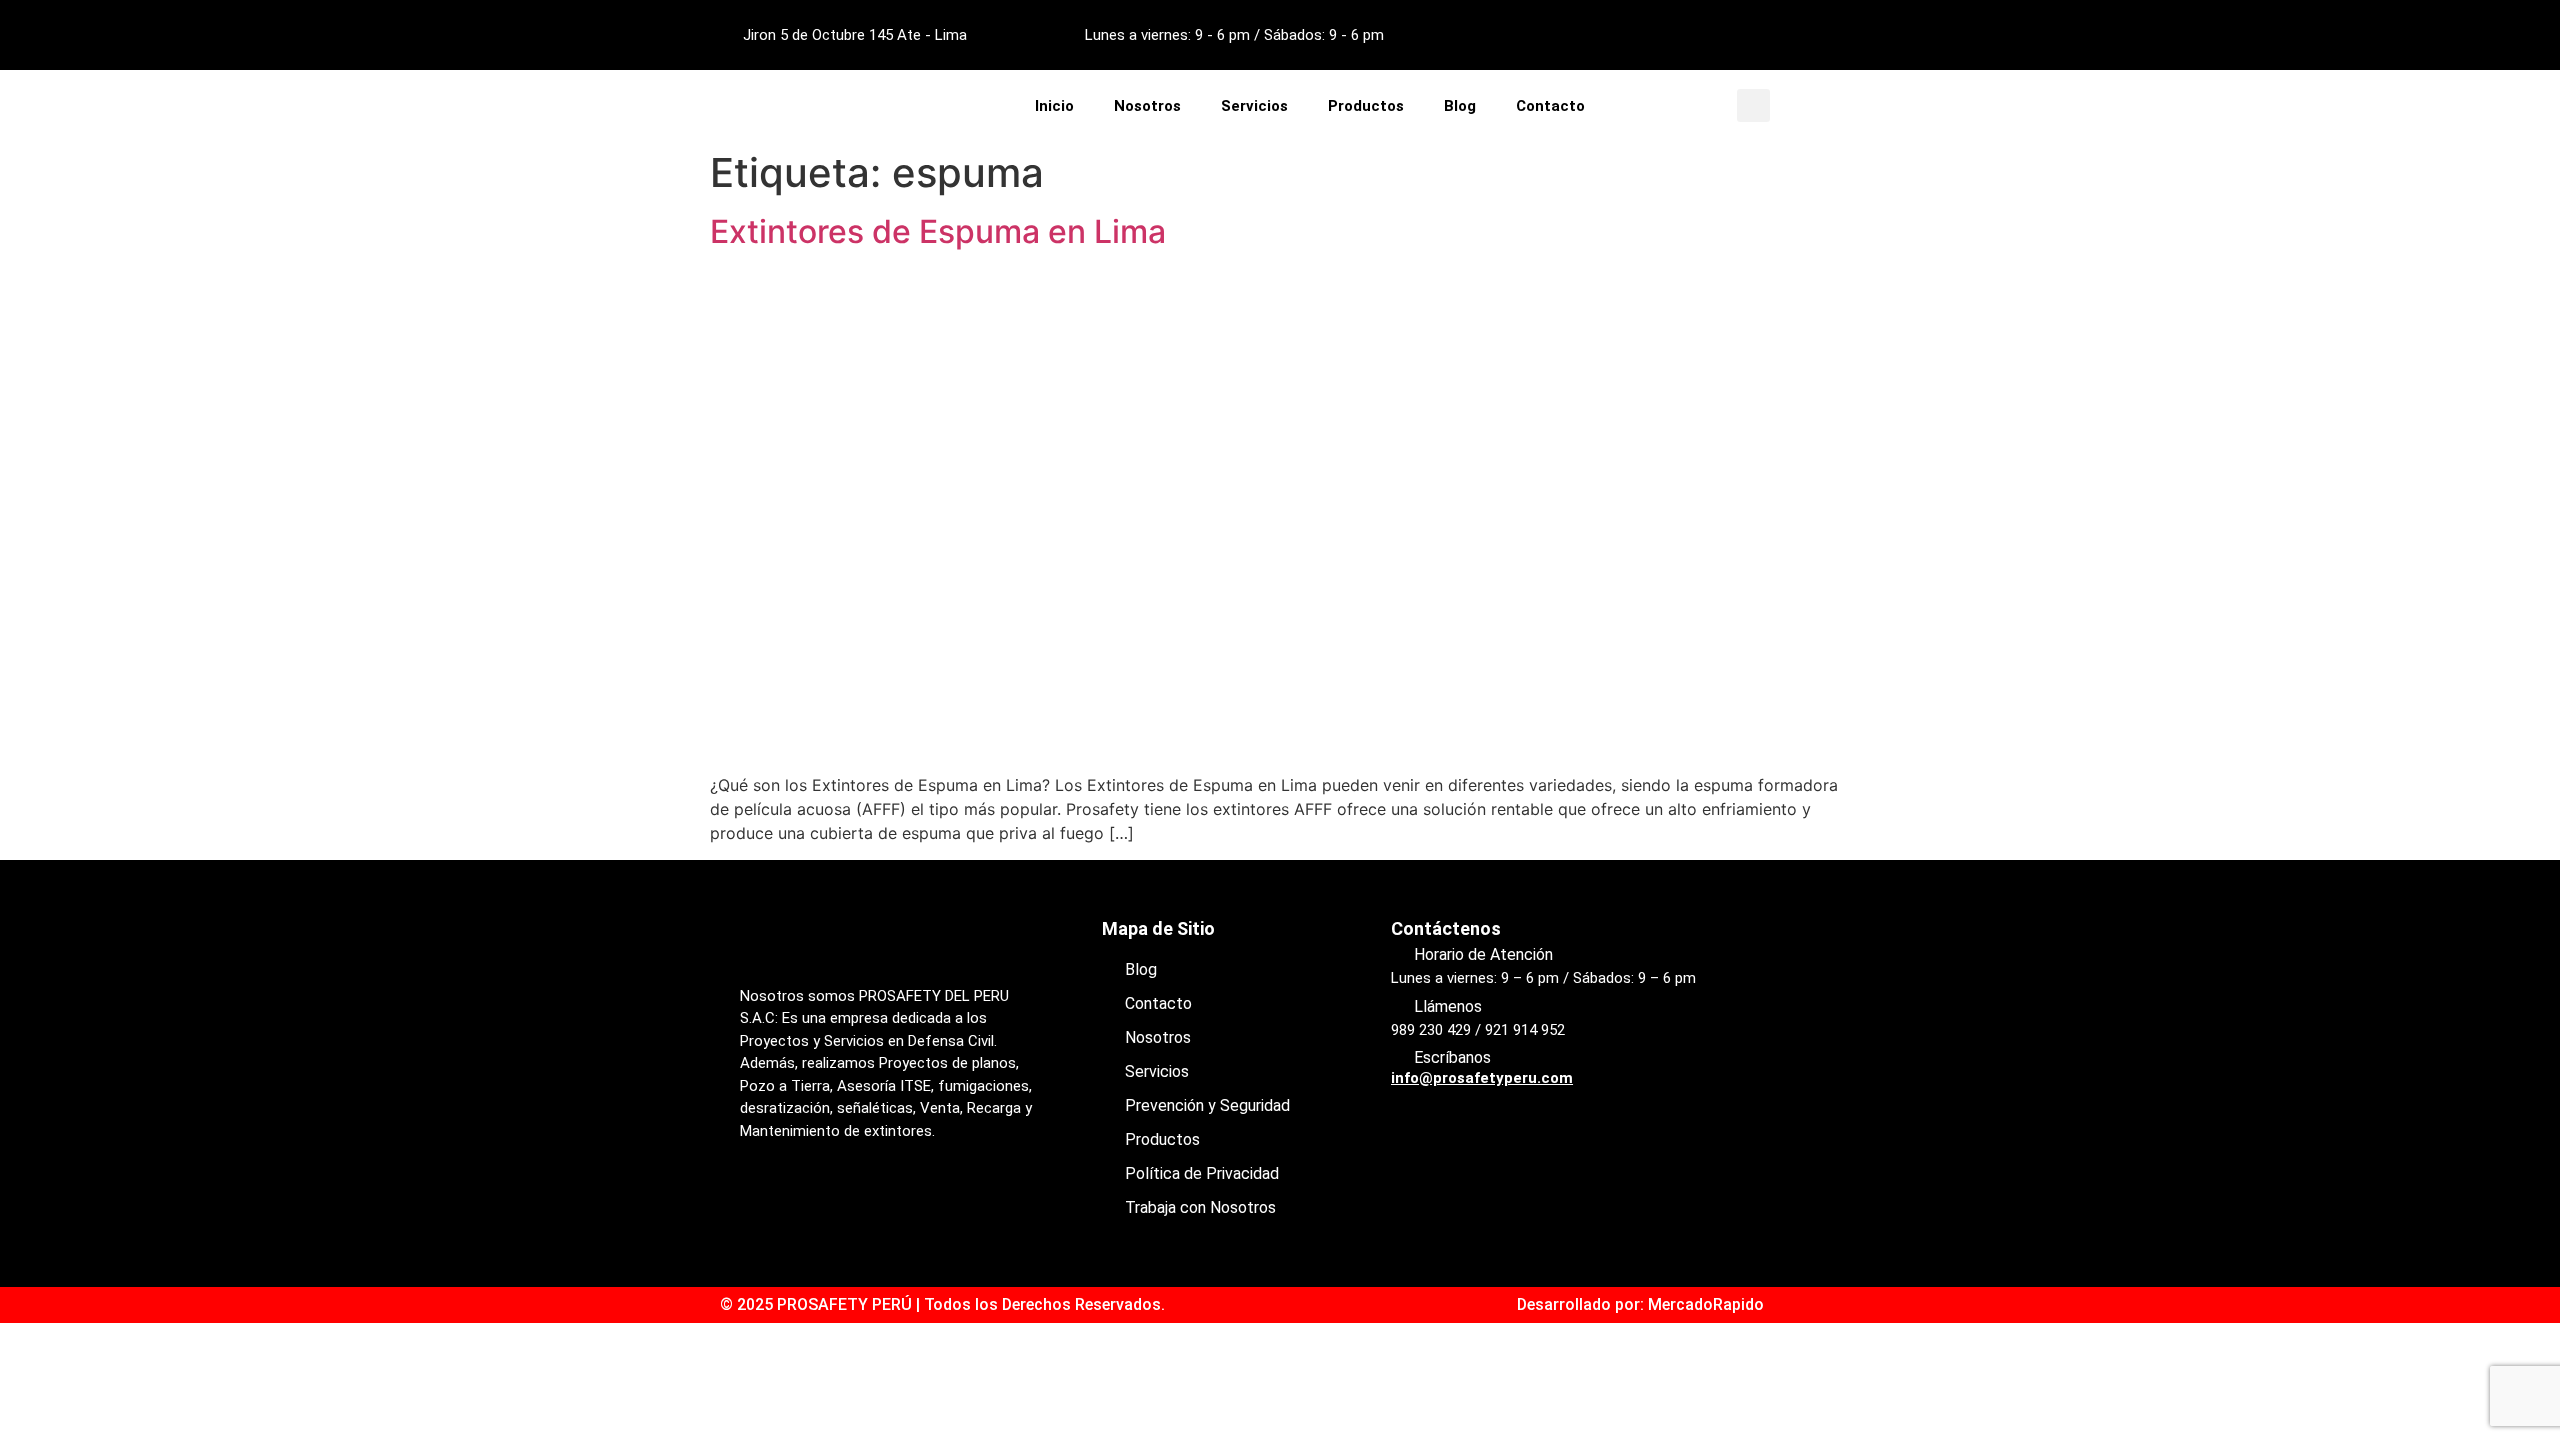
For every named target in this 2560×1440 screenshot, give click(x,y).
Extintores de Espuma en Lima (938, 231)
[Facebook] (1704, 35)
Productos (1366, 106)
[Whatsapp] (875, 1202)
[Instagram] (1759, 35)
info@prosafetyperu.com (1482, 1078)
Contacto (1550, 106)
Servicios (1254, 106)
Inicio (1054, 106)
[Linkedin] (1814, 35)
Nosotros (1147, 106)
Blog (1460, 106)
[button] (1753, 105)
